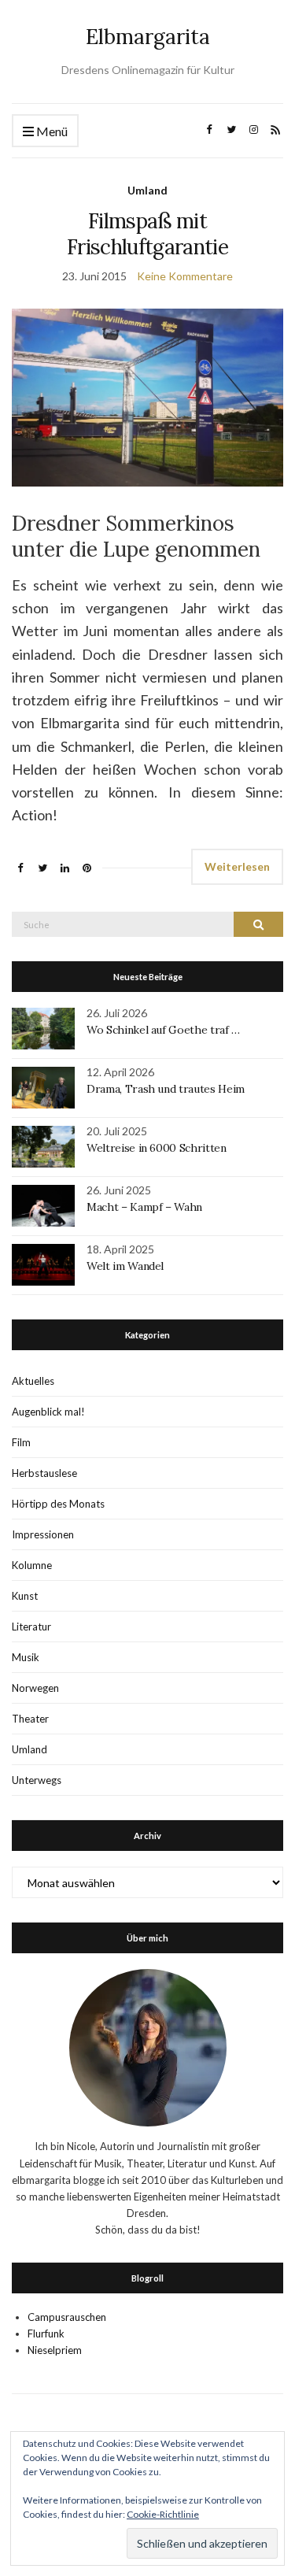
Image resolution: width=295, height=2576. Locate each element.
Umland (147, 190)
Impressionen (43, 1534)
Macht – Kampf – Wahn (144, 1207)
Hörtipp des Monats (58, 1504)
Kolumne (32, 1565)
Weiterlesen (237, 866)
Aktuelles (33, 1381)
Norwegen (35, 1688)
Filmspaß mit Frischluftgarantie (147, 234)
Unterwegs (37, 1780)
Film (21, 1442)
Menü (51, 131)
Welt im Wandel (127, 1266)
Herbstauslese (44, 1473)
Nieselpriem (55, 2350)
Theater (30, 1719)
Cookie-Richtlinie (163, 2514)
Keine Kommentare (185, 276)
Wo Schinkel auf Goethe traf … (163, 1030)
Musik (26, 1657)
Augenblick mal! (48, 1412)
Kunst (25, 1596)
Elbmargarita (148, 37)
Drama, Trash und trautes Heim (166, 1089)
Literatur (31, 1627)
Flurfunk (46, 2334)
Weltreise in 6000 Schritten (157, 1148)
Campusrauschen (67, 2317)
